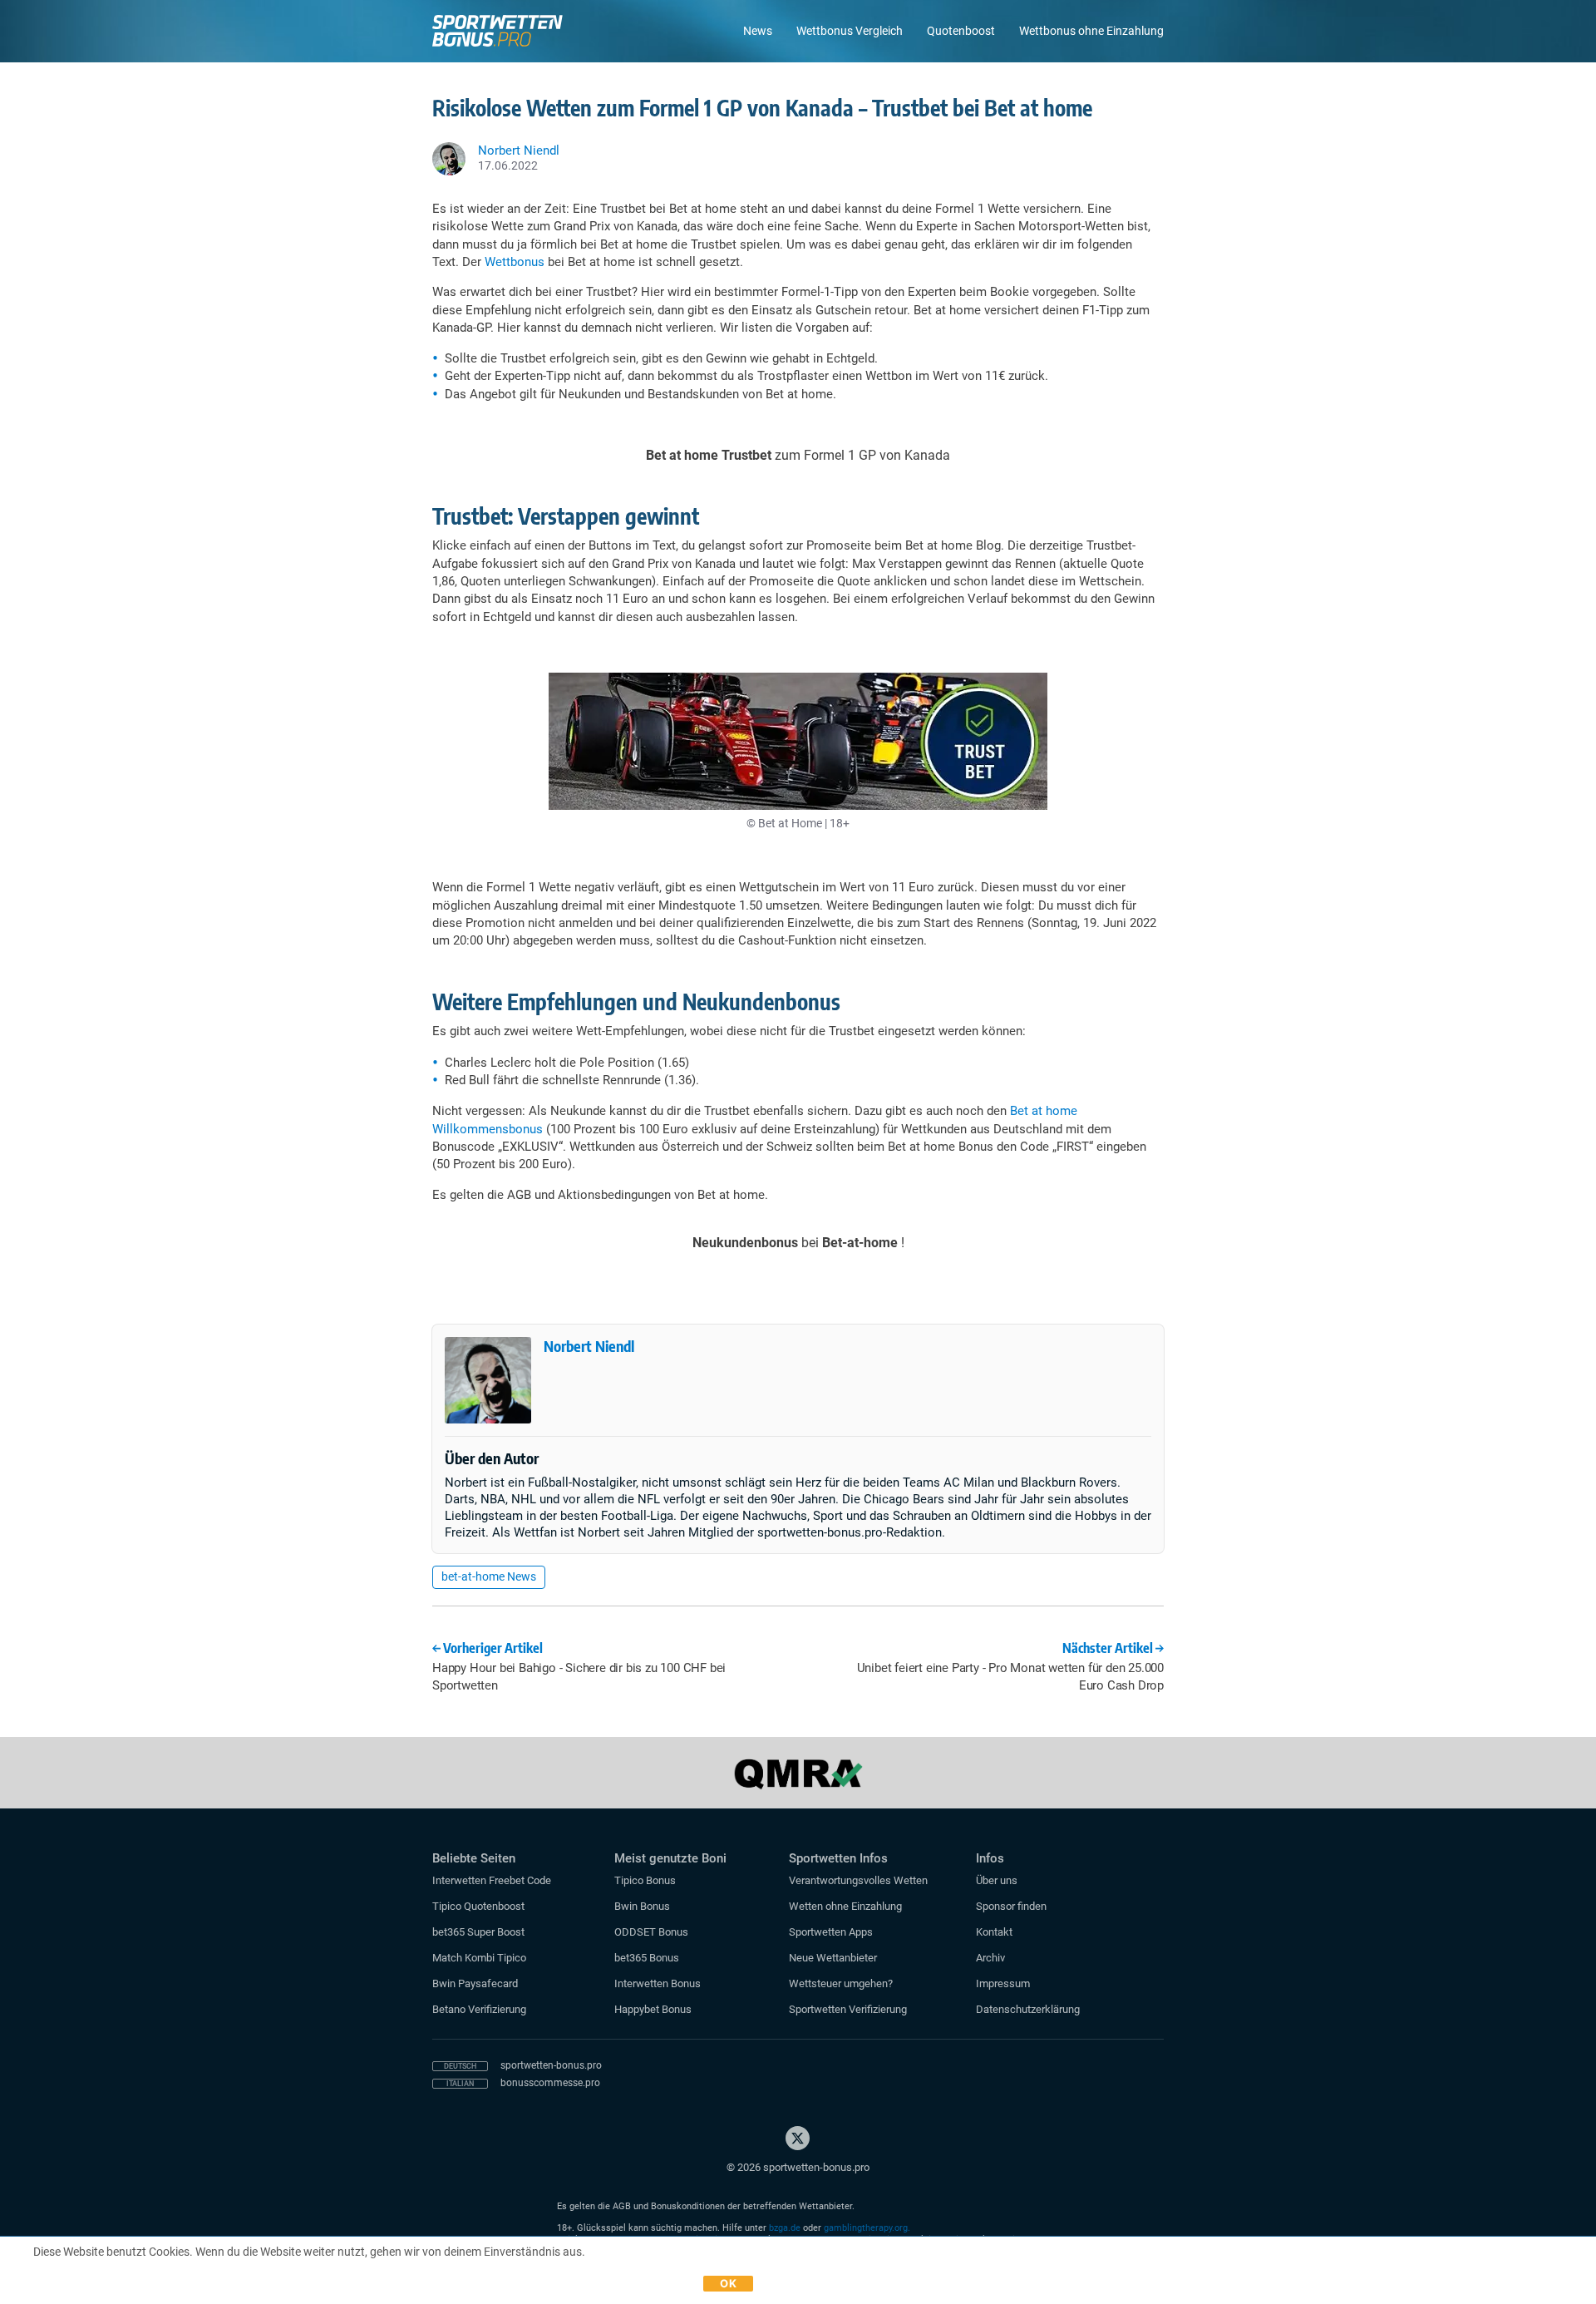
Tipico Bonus (645, 1880)
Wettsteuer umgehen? (841, 1983)
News (758, 31)
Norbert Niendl (589, 1346)
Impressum (1003, 1983)
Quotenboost (961, 31)
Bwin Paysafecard (475, 1983)
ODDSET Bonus (651, 1932)
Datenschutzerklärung (1028, 2009)
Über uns (997, 1880)
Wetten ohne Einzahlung (845, 1906)
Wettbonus (515, 262)
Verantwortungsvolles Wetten (858, 1880)
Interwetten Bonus (658, 1983)
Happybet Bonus (653, 2009)
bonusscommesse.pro (550, 2083)
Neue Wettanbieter (833, 1958)
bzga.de (785, 2228)
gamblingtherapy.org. (867, 2228)
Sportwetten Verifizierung (848, 2009)
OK (728, 2283)
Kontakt (994, 1932)
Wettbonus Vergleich (850, 31)
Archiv (990, 1958)
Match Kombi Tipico (479, 1958)
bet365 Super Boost (478, 1932)
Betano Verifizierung (479, 2009)
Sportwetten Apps (831, 1932)
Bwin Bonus (642, 1906)
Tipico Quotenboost (478, 1906)
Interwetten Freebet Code (492, 1880)
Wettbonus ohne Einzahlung (1091, 31)
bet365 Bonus (647, 1958)
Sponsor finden (1011, 1906)
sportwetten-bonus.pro (551, 2065)
